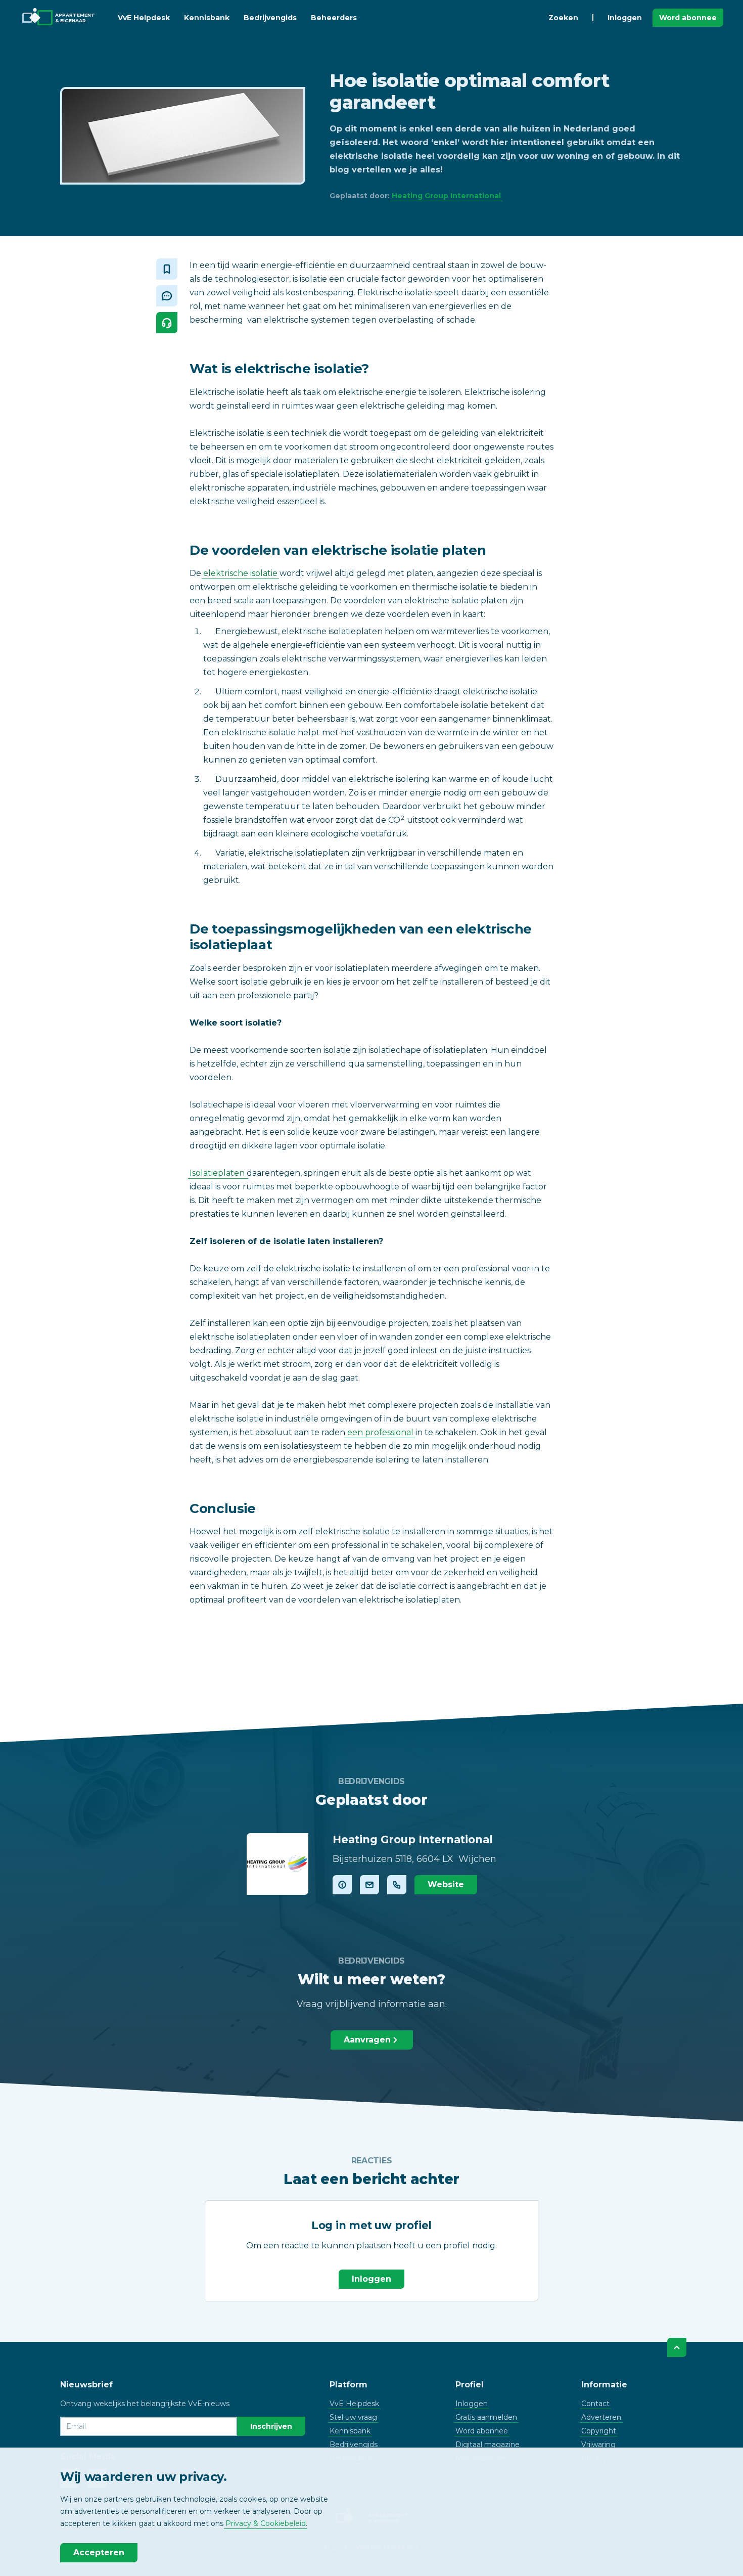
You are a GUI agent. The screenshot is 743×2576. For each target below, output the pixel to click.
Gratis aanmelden (486, 2417)
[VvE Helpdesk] (167, 323)
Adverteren (601, 2417)
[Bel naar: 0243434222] (397, 1885)
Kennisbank (207, 18)
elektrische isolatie (240, 573)
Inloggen (625, 18)
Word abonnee (688, 18)
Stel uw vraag (353, 2417)
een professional (379, 1432)
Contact (595, 2404)
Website (446, 1884)
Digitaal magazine (487, 2445)
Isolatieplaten (218, 1173)
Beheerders (334, 18)
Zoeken (563, 18)
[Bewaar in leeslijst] (167, 269)
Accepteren (99, 2552)
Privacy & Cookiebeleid (266, 2523)
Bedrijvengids (270, 18)
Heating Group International (446, 196)
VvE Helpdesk (144, 18)
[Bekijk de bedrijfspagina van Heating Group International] (277, 1864)
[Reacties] (167, 296)
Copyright (599, 2431)
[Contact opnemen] (369, 1885)
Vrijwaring (598, 2445)
